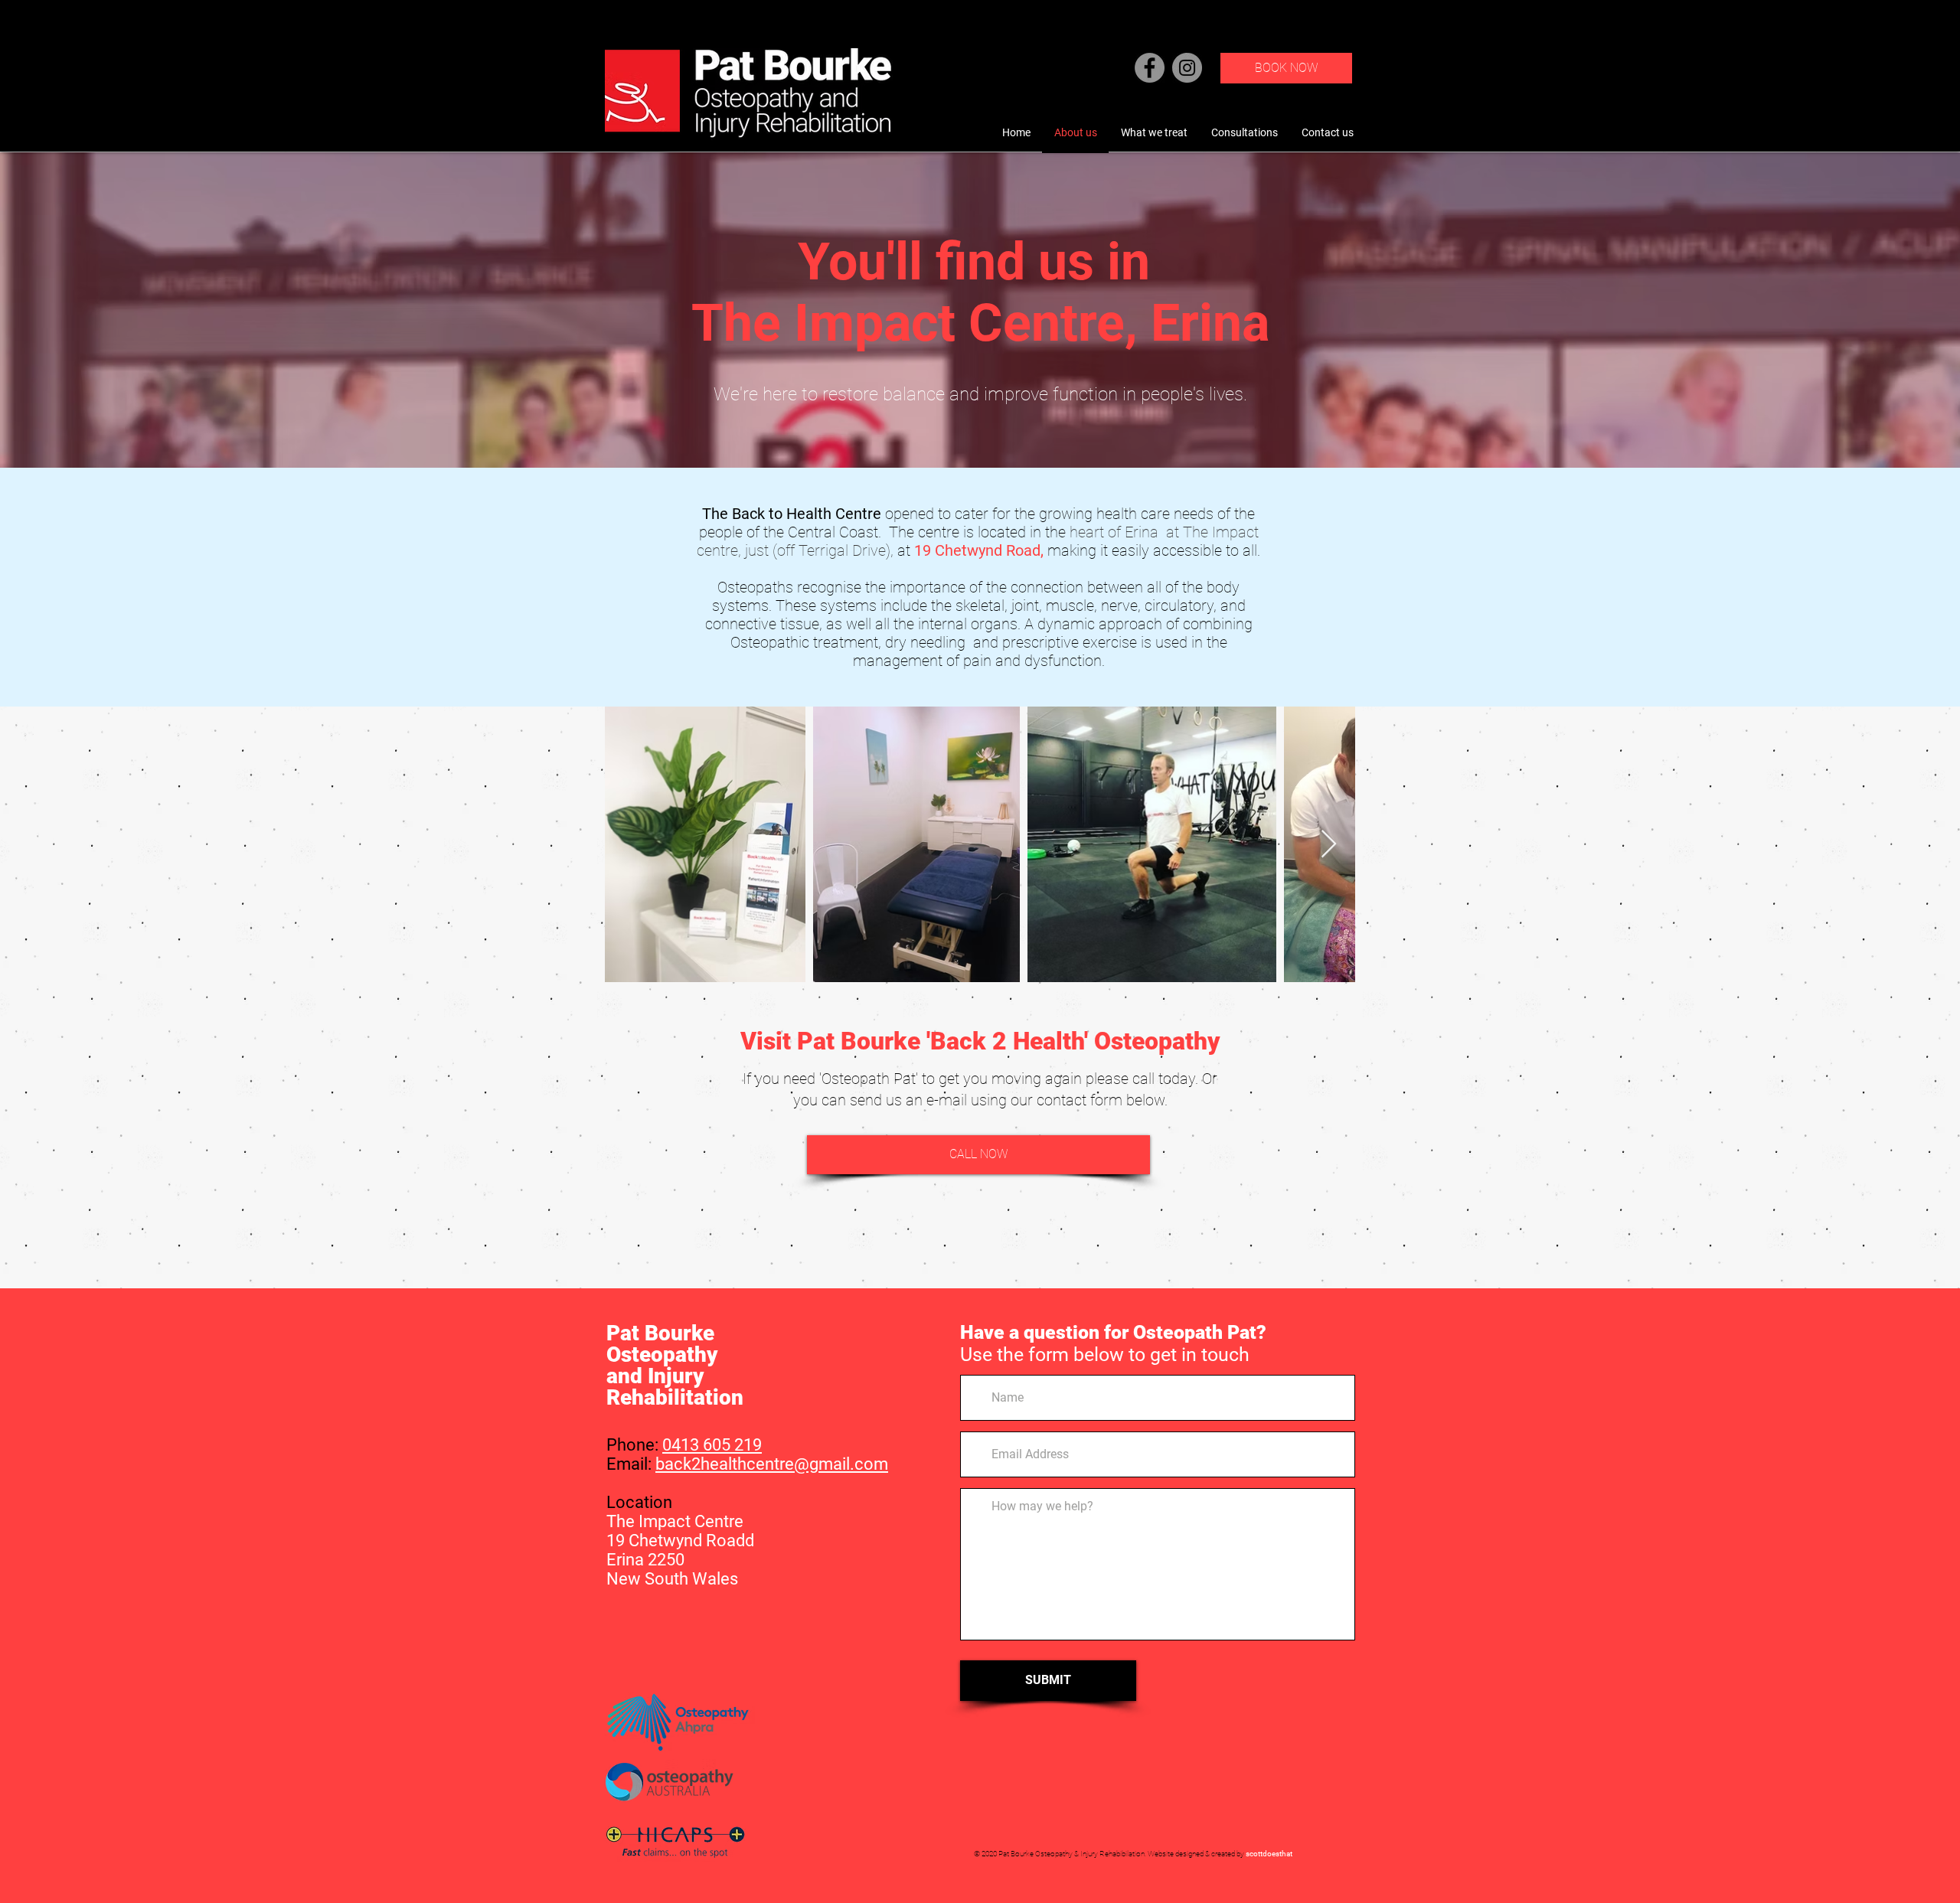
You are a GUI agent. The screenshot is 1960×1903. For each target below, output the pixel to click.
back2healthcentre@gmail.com (772, 1464)
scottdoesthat (1269, 1854)
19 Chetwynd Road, (979, 550)
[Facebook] (1150, 68)
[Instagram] (1187, 68)
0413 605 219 (712, 1445)
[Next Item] (1329, 845)
